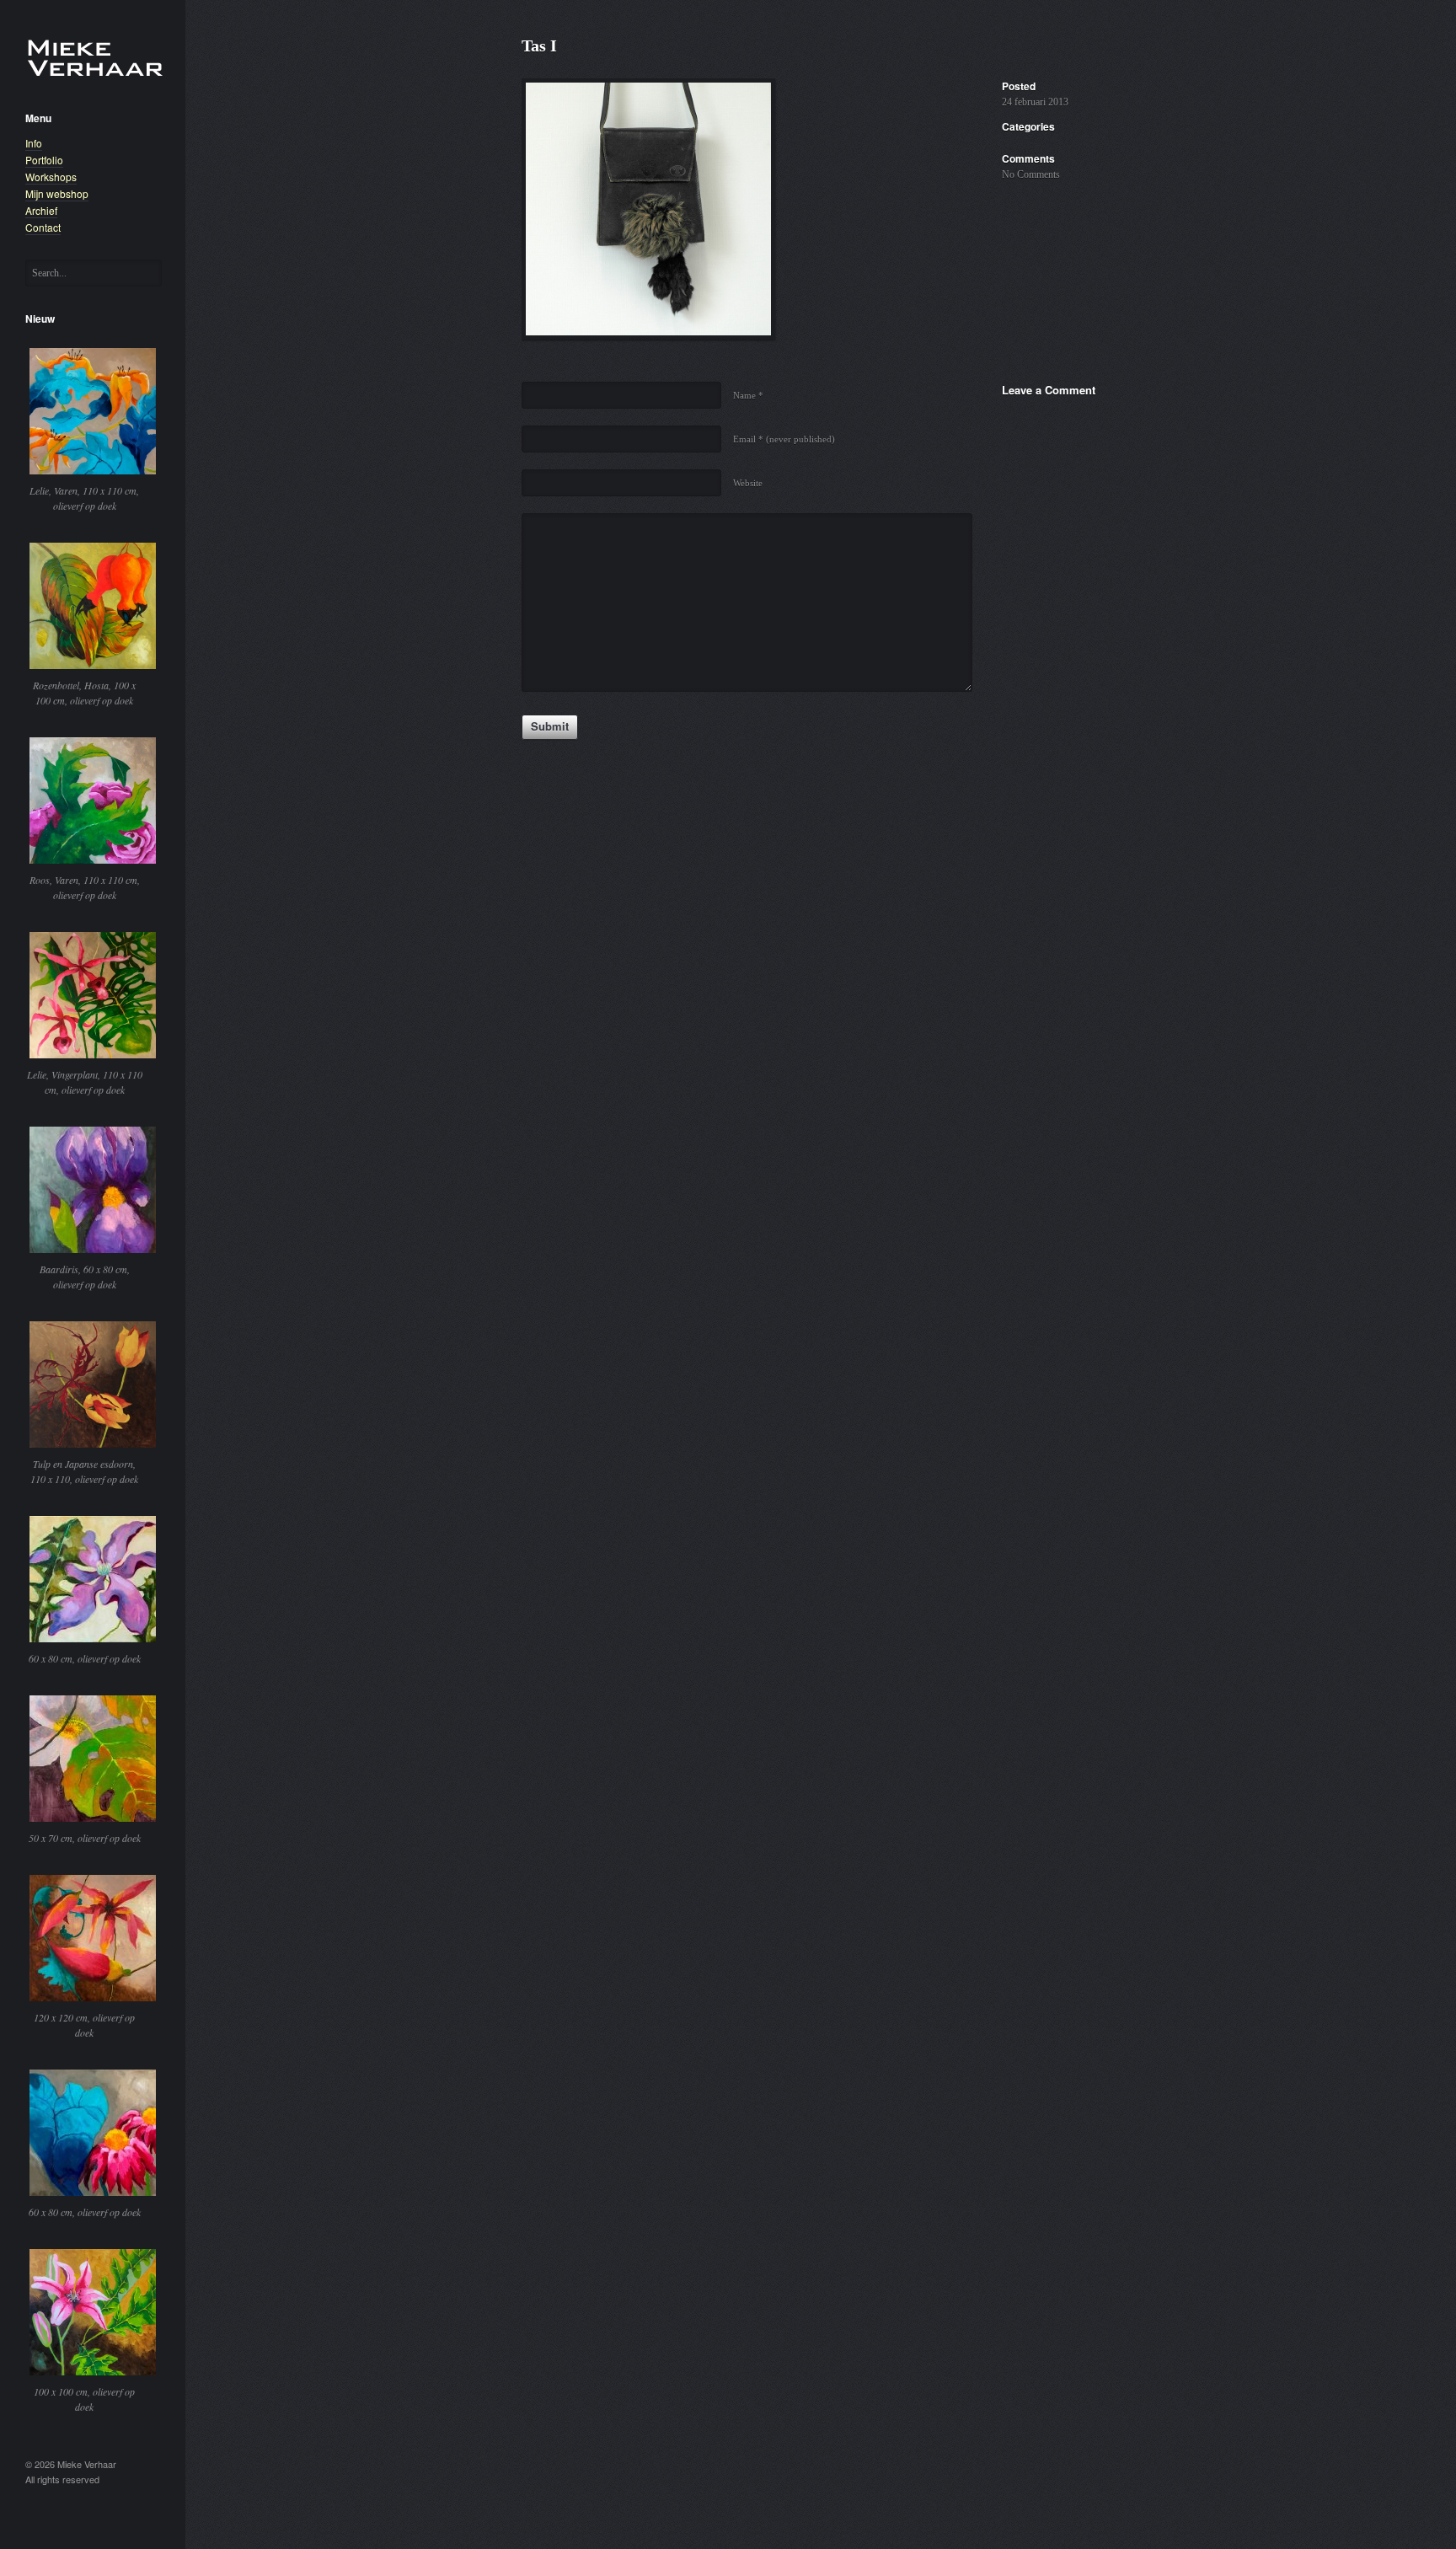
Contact (43, 227)
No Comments (1031, 174)
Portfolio (44, 160)
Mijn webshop (57, 193)
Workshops (51, 177)
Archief (41, 210)
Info (34, 143)
